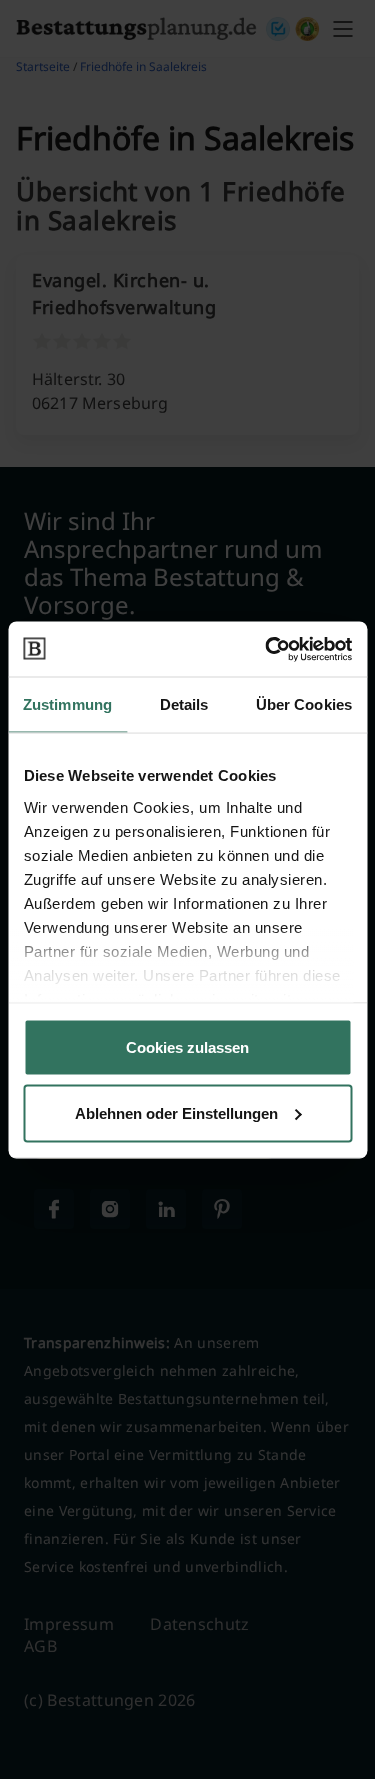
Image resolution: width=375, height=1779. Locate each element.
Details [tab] (184, 704)
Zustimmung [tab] (67, 704)
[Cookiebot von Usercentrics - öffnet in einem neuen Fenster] (267, 649)
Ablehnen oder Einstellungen (176, 1112)
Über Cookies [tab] (304, 704)
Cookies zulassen (187, 1047)
